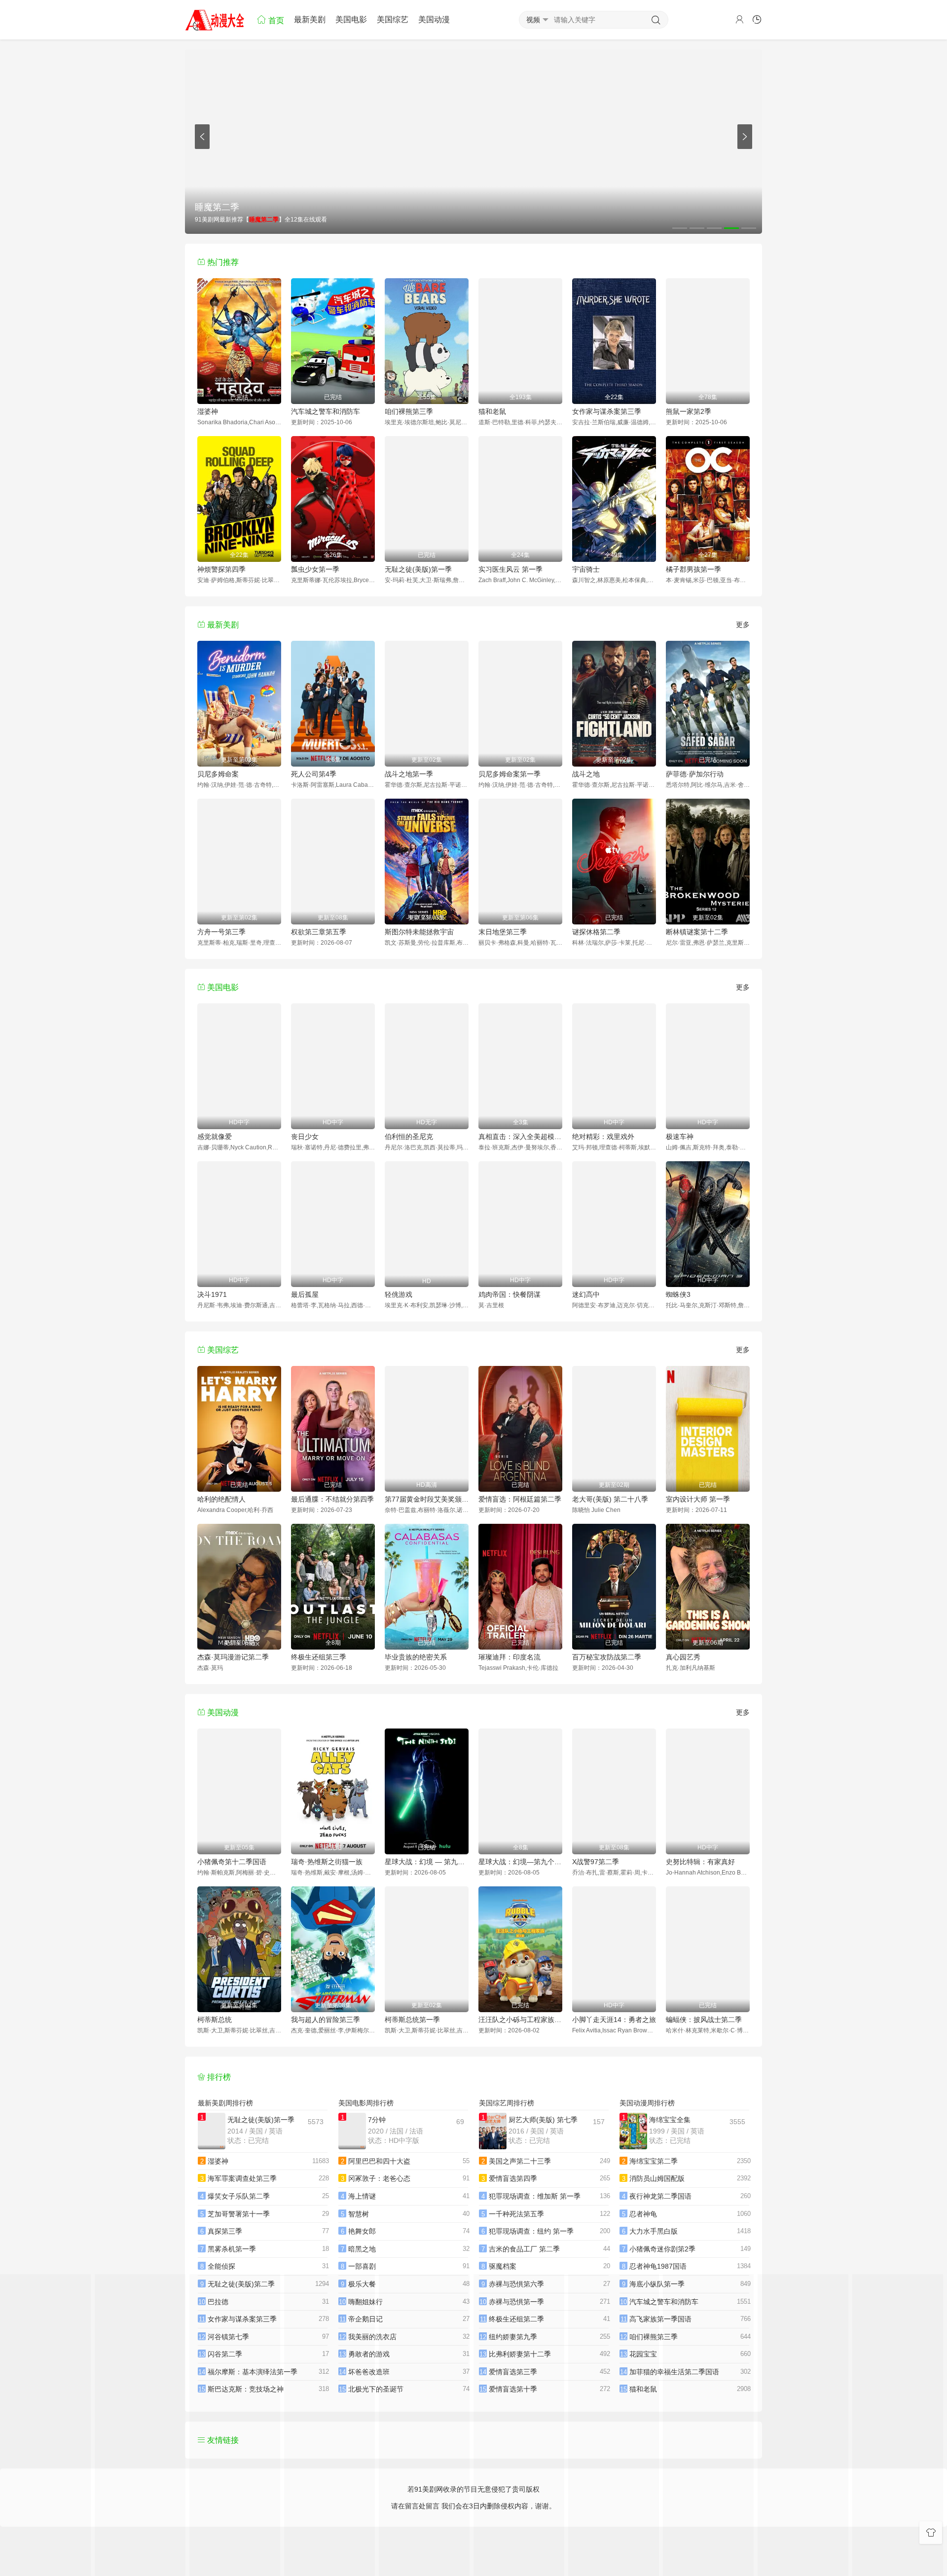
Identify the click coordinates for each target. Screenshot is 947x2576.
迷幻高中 (586, 1294)
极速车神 (680, 1137)
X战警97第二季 (596, 1862)
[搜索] (656, 20)
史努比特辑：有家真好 (700, 1862)
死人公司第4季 (314, 774)
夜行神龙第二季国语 (660, 2196)
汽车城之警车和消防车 (326, 411)
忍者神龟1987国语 (658, 2266)
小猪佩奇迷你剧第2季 (662, 2249)
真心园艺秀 (683, 1657)
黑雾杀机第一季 (232, 2249)
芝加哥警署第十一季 (239, 2214)
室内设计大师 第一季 (698, 1499)
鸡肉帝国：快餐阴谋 (510, 1294)
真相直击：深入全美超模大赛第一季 (520, 1137)
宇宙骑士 (586, 569)
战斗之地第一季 (409, 774)
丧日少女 (305, 1137)
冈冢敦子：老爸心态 (379, 2178)
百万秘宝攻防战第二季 (607, 1657)
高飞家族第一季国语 (660, 2319)
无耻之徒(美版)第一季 (418, 569)
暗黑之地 (362, 2249)
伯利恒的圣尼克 (409, 1137)
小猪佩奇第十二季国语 (232, 1862)
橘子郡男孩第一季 (693, 569)
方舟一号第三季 (221, 932)
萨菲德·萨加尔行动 (695, 774)
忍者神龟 (643, 2214)
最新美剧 (310, 19)
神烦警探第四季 (221, 569)
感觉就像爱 (215, 1137)
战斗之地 (586, 774)
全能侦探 (221, 2266)
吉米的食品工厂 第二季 (524, 2249)
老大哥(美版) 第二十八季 (610, 1499)
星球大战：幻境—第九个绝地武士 (520, 1862)
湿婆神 (208, 411)
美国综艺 (393, 19)
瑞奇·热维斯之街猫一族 (327, 1862)
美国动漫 (434, 19)
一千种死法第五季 (516, 2214)
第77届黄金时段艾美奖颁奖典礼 (427, 1499)
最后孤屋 (305, 1294)
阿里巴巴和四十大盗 (379, 2161)
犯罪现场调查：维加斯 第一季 (535, 2196)
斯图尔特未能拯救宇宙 (419, 932)
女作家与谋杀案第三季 (607, 411)
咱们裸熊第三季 (409, 411)
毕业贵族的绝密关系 (416, 1657)
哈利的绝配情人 (221, 1499)
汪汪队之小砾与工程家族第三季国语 (520, 2020)
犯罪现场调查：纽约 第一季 (531, 2231)
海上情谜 (362, 2196)
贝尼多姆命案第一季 (510, 774)
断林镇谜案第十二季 (697, 932)
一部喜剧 (362, 2266)
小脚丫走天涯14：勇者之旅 (614, 2020)
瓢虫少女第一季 (315, 569)
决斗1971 (212, 1294)
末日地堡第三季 (503, 932)
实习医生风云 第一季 (510, 569)
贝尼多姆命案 (218, 774)
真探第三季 (225, 2231)
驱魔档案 (503, 2266)
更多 (743, 625)
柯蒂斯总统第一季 (412, 2020)
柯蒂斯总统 (215, 2020)
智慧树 (359, 2214)
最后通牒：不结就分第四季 (332, 1499)
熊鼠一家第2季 (689, 411)
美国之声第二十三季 (520, 2161)
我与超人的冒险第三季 (326, 2020)
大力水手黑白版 (654, 2231)
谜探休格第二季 (596, 932)
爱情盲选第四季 (513, 2178)
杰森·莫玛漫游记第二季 (233, 1657)
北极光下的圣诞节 (376, 2389)
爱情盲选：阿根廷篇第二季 (520, 1499)
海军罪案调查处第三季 (242, 2178)
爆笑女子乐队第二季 (239, 2196)
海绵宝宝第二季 (654, 2161)
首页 (275, 20)
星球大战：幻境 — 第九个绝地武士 (427, 1862)
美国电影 (351, 19)
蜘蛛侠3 (678, 1294)
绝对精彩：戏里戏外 (603, 1137)
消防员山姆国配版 (657, 2178)
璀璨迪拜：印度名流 (510, 1657)
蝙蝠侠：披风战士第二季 (704, 2020)
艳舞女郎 (362, 2231)
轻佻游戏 (399, 1294)
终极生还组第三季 (319, 1657)
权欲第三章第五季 (319, 932)
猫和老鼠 (492, 411)
